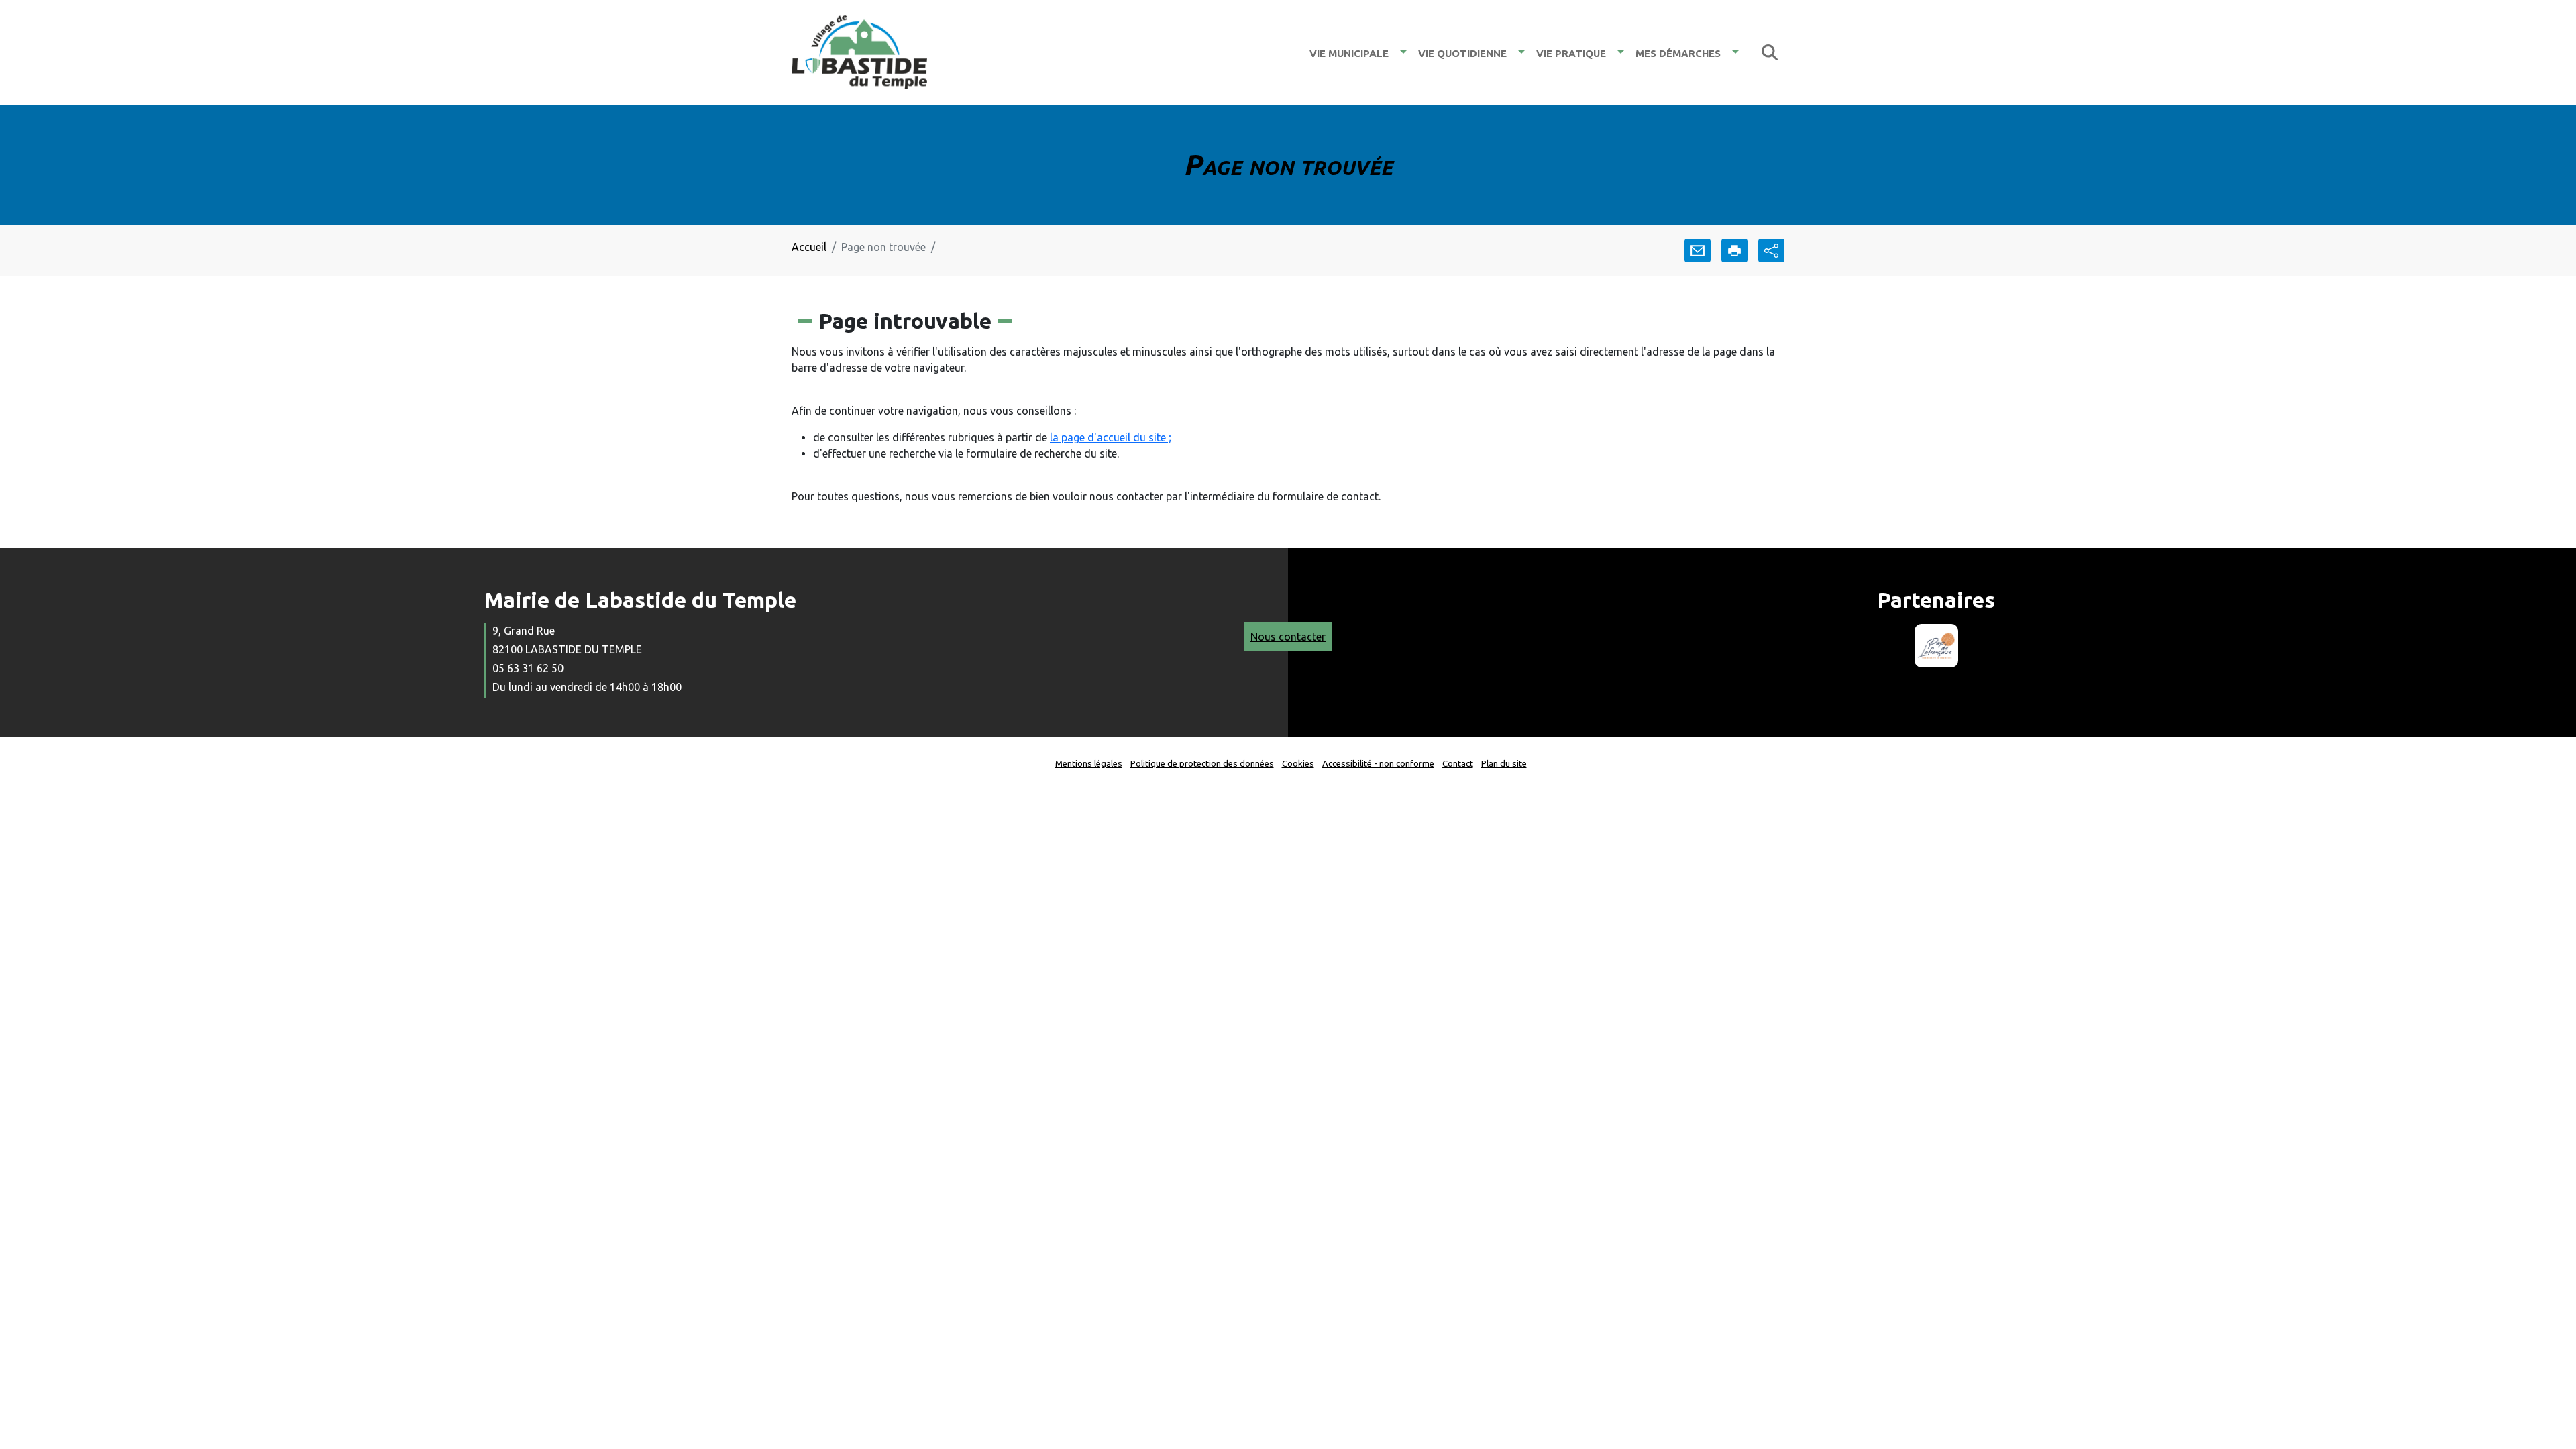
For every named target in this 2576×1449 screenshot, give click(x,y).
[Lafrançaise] (1936, 646)
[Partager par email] (1698, 251)
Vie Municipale (1349, 52)
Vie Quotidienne (1462, 52)
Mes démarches (1678, 52)
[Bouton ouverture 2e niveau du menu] (1403, 52)
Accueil (809, 247)
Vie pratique (1571, 52)
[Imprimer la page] (1734, 251)
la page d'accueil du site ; (1111, 437)
